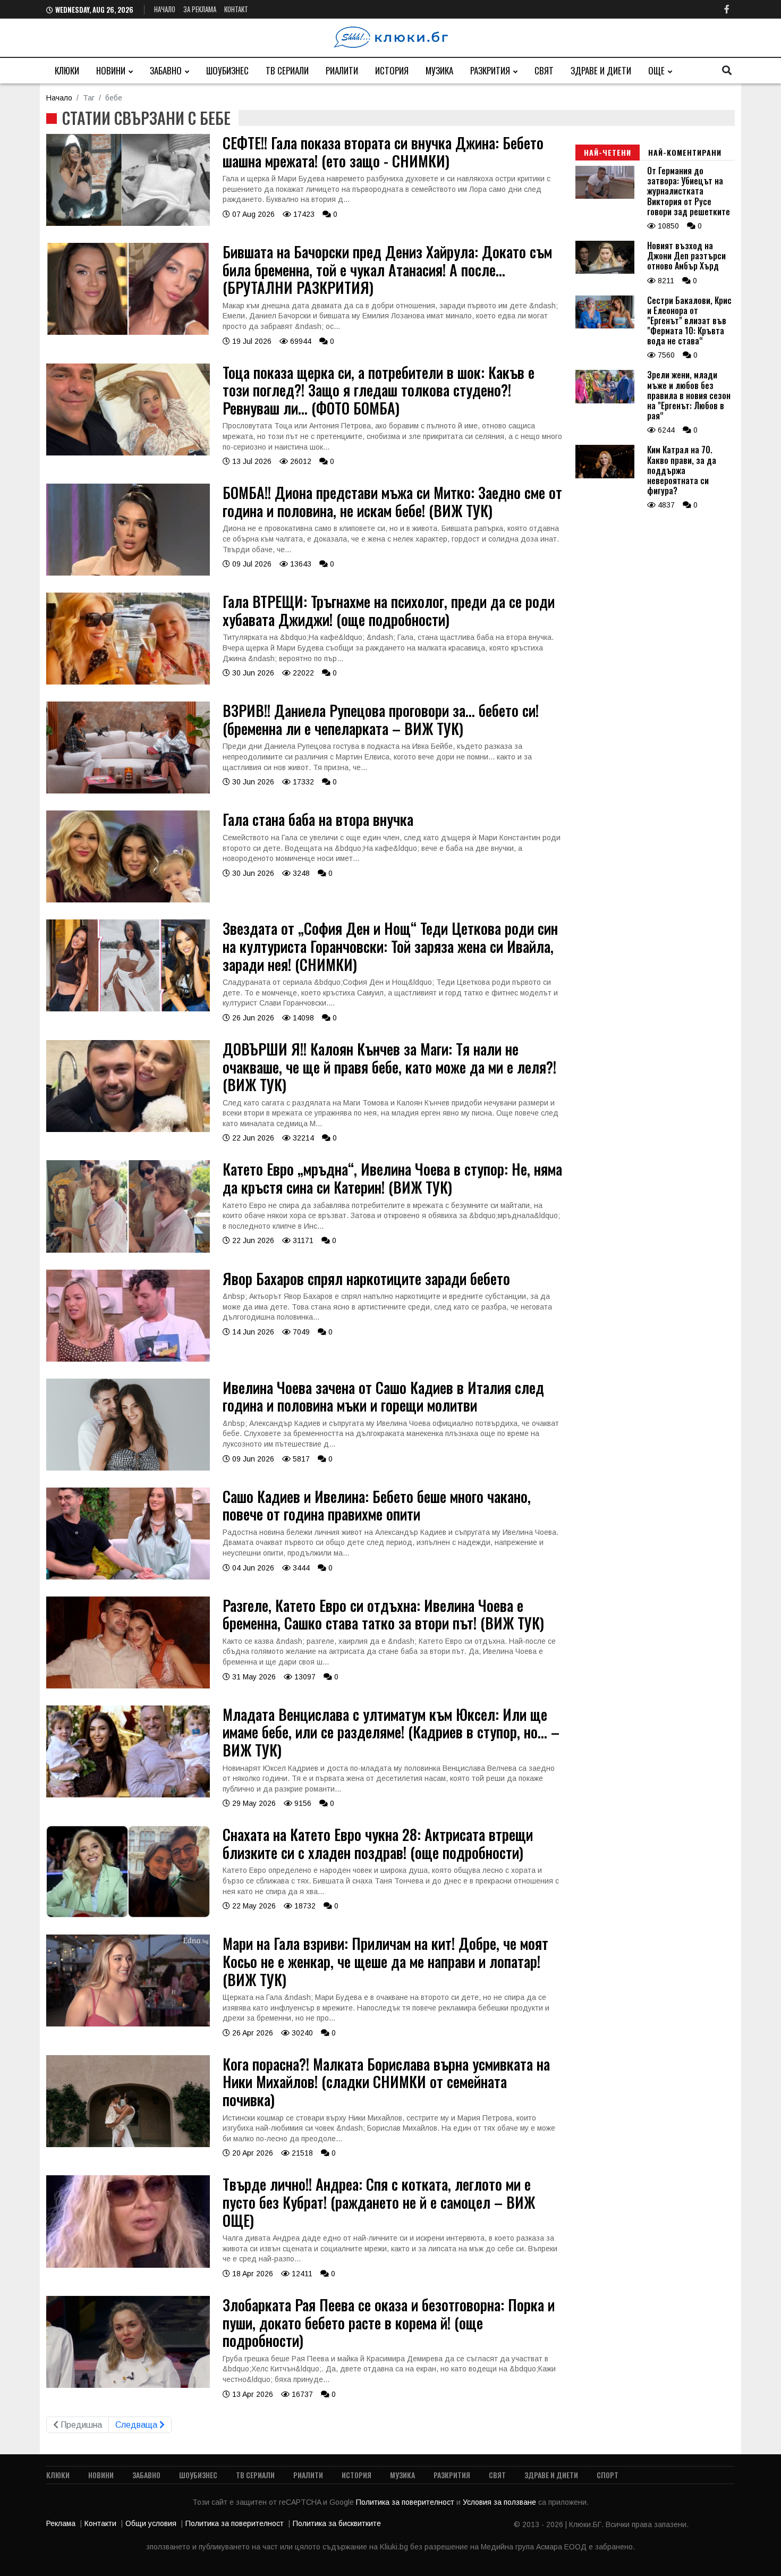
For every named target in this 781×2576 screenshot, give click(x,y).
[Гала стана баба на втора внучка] (128, 900)
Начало (165, 9)
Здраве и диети (601, 70)
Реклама (61, 2523)
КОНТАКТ (236, 9)
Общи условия (151, 2523)
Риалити (342, 70)
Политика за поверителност (406, 2502)
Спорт (608, 2475)
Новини (111, 70)
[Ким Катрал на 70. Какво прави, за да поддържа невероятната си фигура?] (605, 476)
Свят (544, 70)
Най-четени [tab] (608, 152)
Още (656, 70)
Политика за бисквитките (337, 2523)
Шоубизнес (227, 70)
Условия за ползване (500, 2502)
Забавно (166, 70)
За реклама (200, 9)
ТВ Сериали (287, 70)
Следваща (137, 2425)
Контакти (100, 2523)
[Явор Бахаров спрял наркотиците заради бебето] (128, 1359)
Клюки (67, 70)
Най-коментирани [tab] (685, 152)
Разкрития (490, 70)
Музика (439, 70)
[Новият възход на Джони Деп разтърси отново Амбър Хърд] (605, 271)
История (392, 70)
